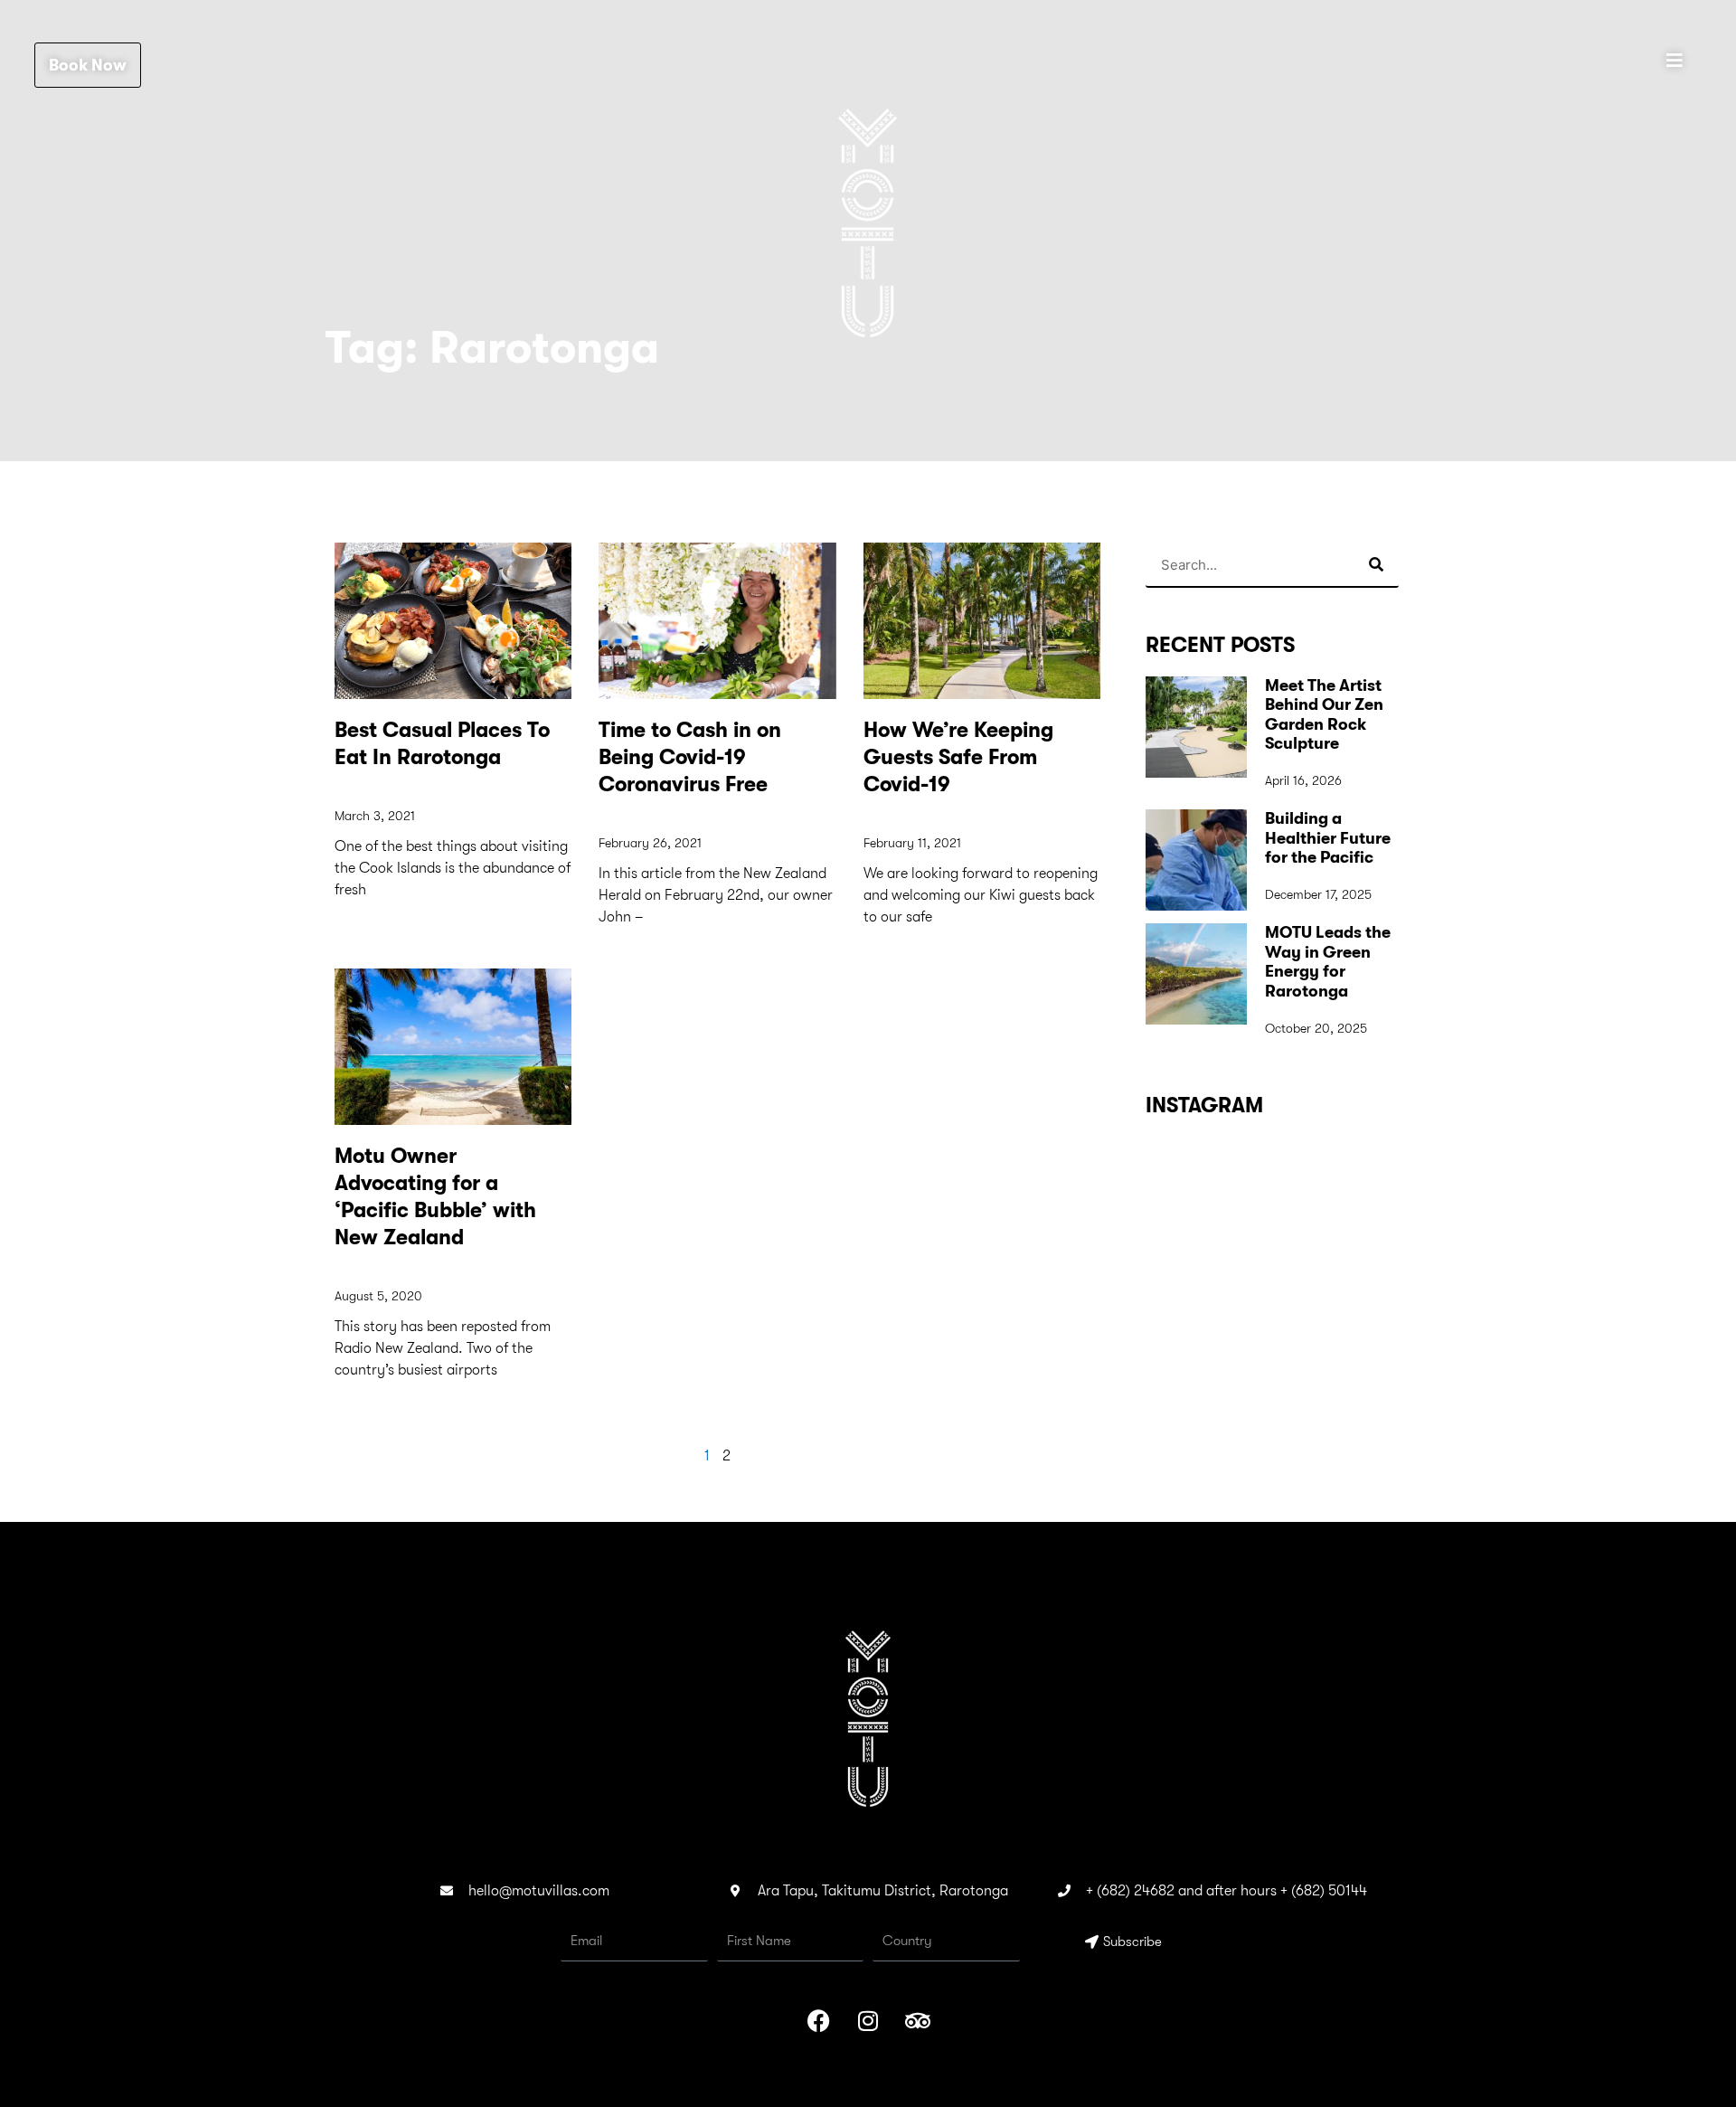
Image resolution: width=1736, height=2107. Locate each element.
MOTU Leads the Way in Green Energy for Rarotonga (1328, 962)
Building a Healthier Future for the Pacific (1328, 838)
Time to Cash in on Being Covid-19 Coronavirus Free (690, 757)
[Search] (1376, 564)
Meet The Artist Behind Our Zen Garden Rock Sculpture (1324, 715)
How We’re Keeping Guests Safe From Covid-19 (958, 757)
